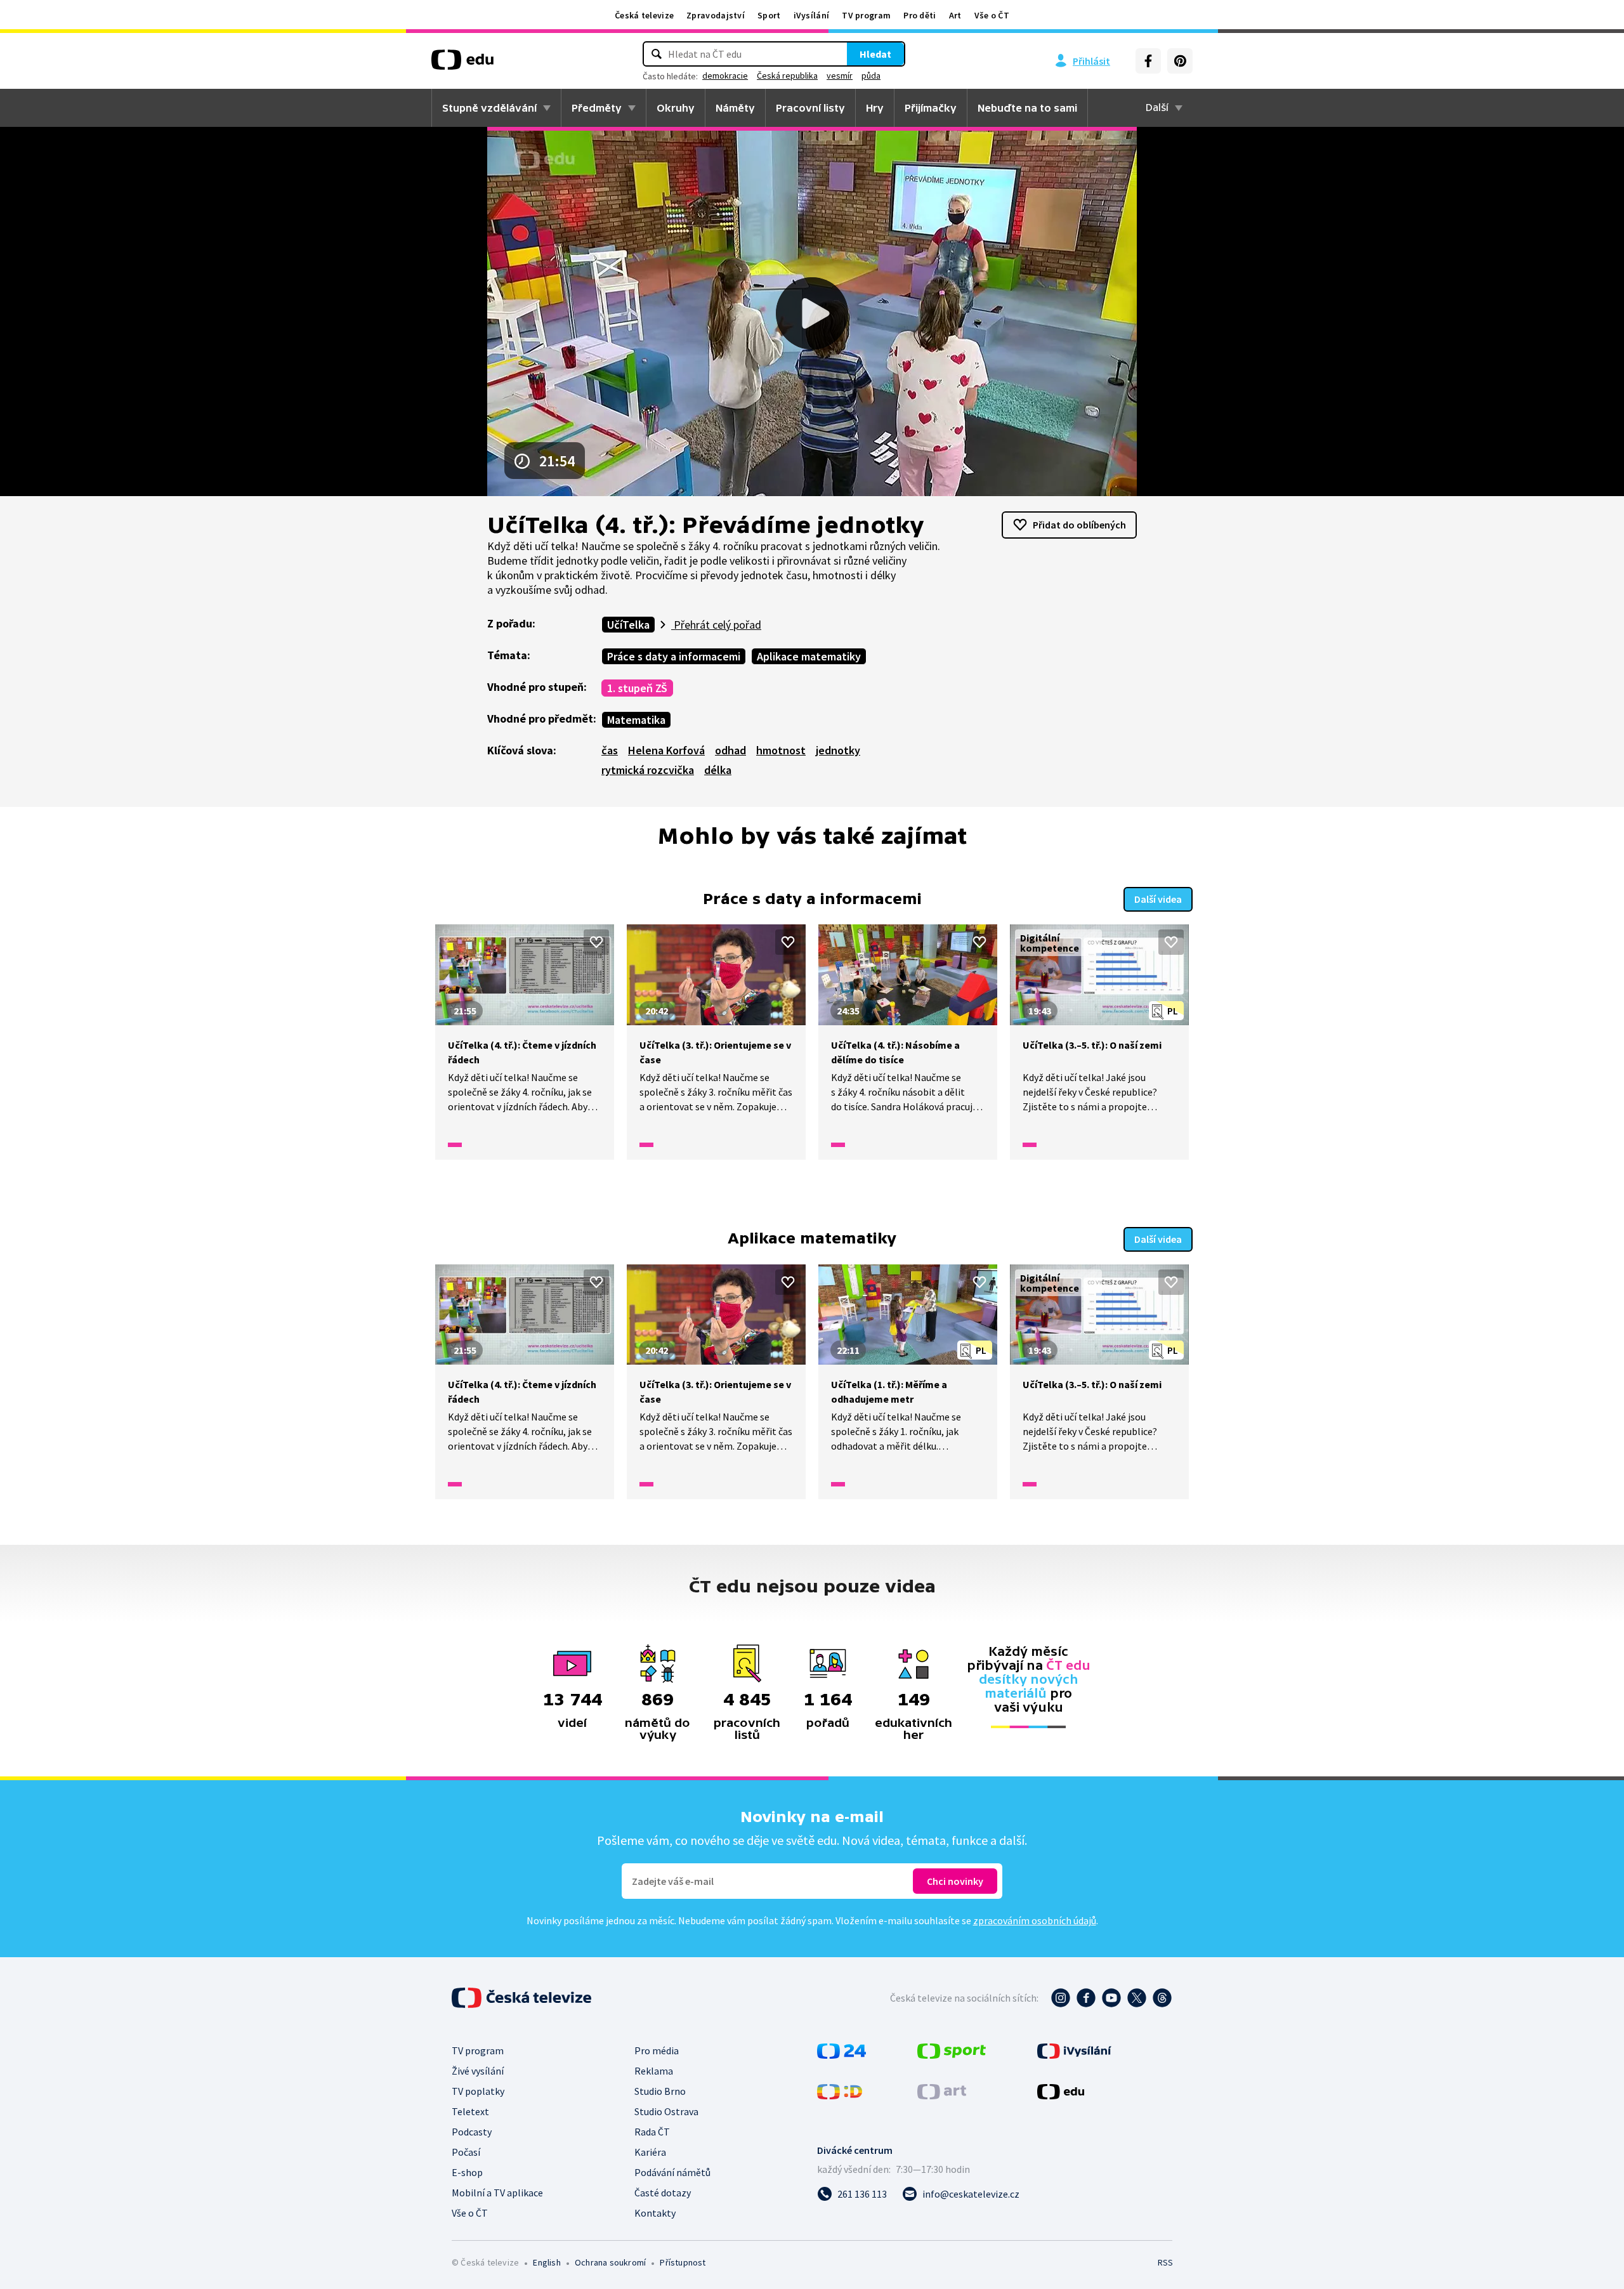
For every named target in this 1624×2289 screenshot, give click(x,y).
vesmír (840, 75)
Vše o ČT (992, 15)
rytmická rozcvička (648, 770)
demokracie (725, 75)
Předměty (597, 108)
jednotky (838, 750)
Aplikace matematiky (809, 656)
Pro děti (920, 15)
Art (955, 15)
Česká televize (644, 15)
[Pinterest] (1180, 61)
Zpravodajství (716, 15)
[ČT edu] (462, 64)
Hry (875, 108)
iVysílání (812, 15)
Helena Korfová (666, 750)
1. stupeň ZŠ (637, 688)
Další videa (1158, 899)
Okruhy (676, 108)
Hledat (875, 54)
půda (871, 75)
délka (718, 770)
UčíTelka (628, 625)
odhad (730, 750)
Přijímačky (931, 108)
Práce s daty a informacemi (674, 656)
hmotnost (781, 750)
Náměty (735, 108)
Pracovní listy (810, 108)
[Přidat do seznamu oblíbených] (596, 942)
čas (610, 750)
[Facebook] (1148, 61)
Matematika (636, 720)
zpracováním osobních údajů (1035, 1920)
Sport (769, 15)
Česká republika (787, 75)
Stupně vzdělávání (489, 108)
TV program (866, 15)
